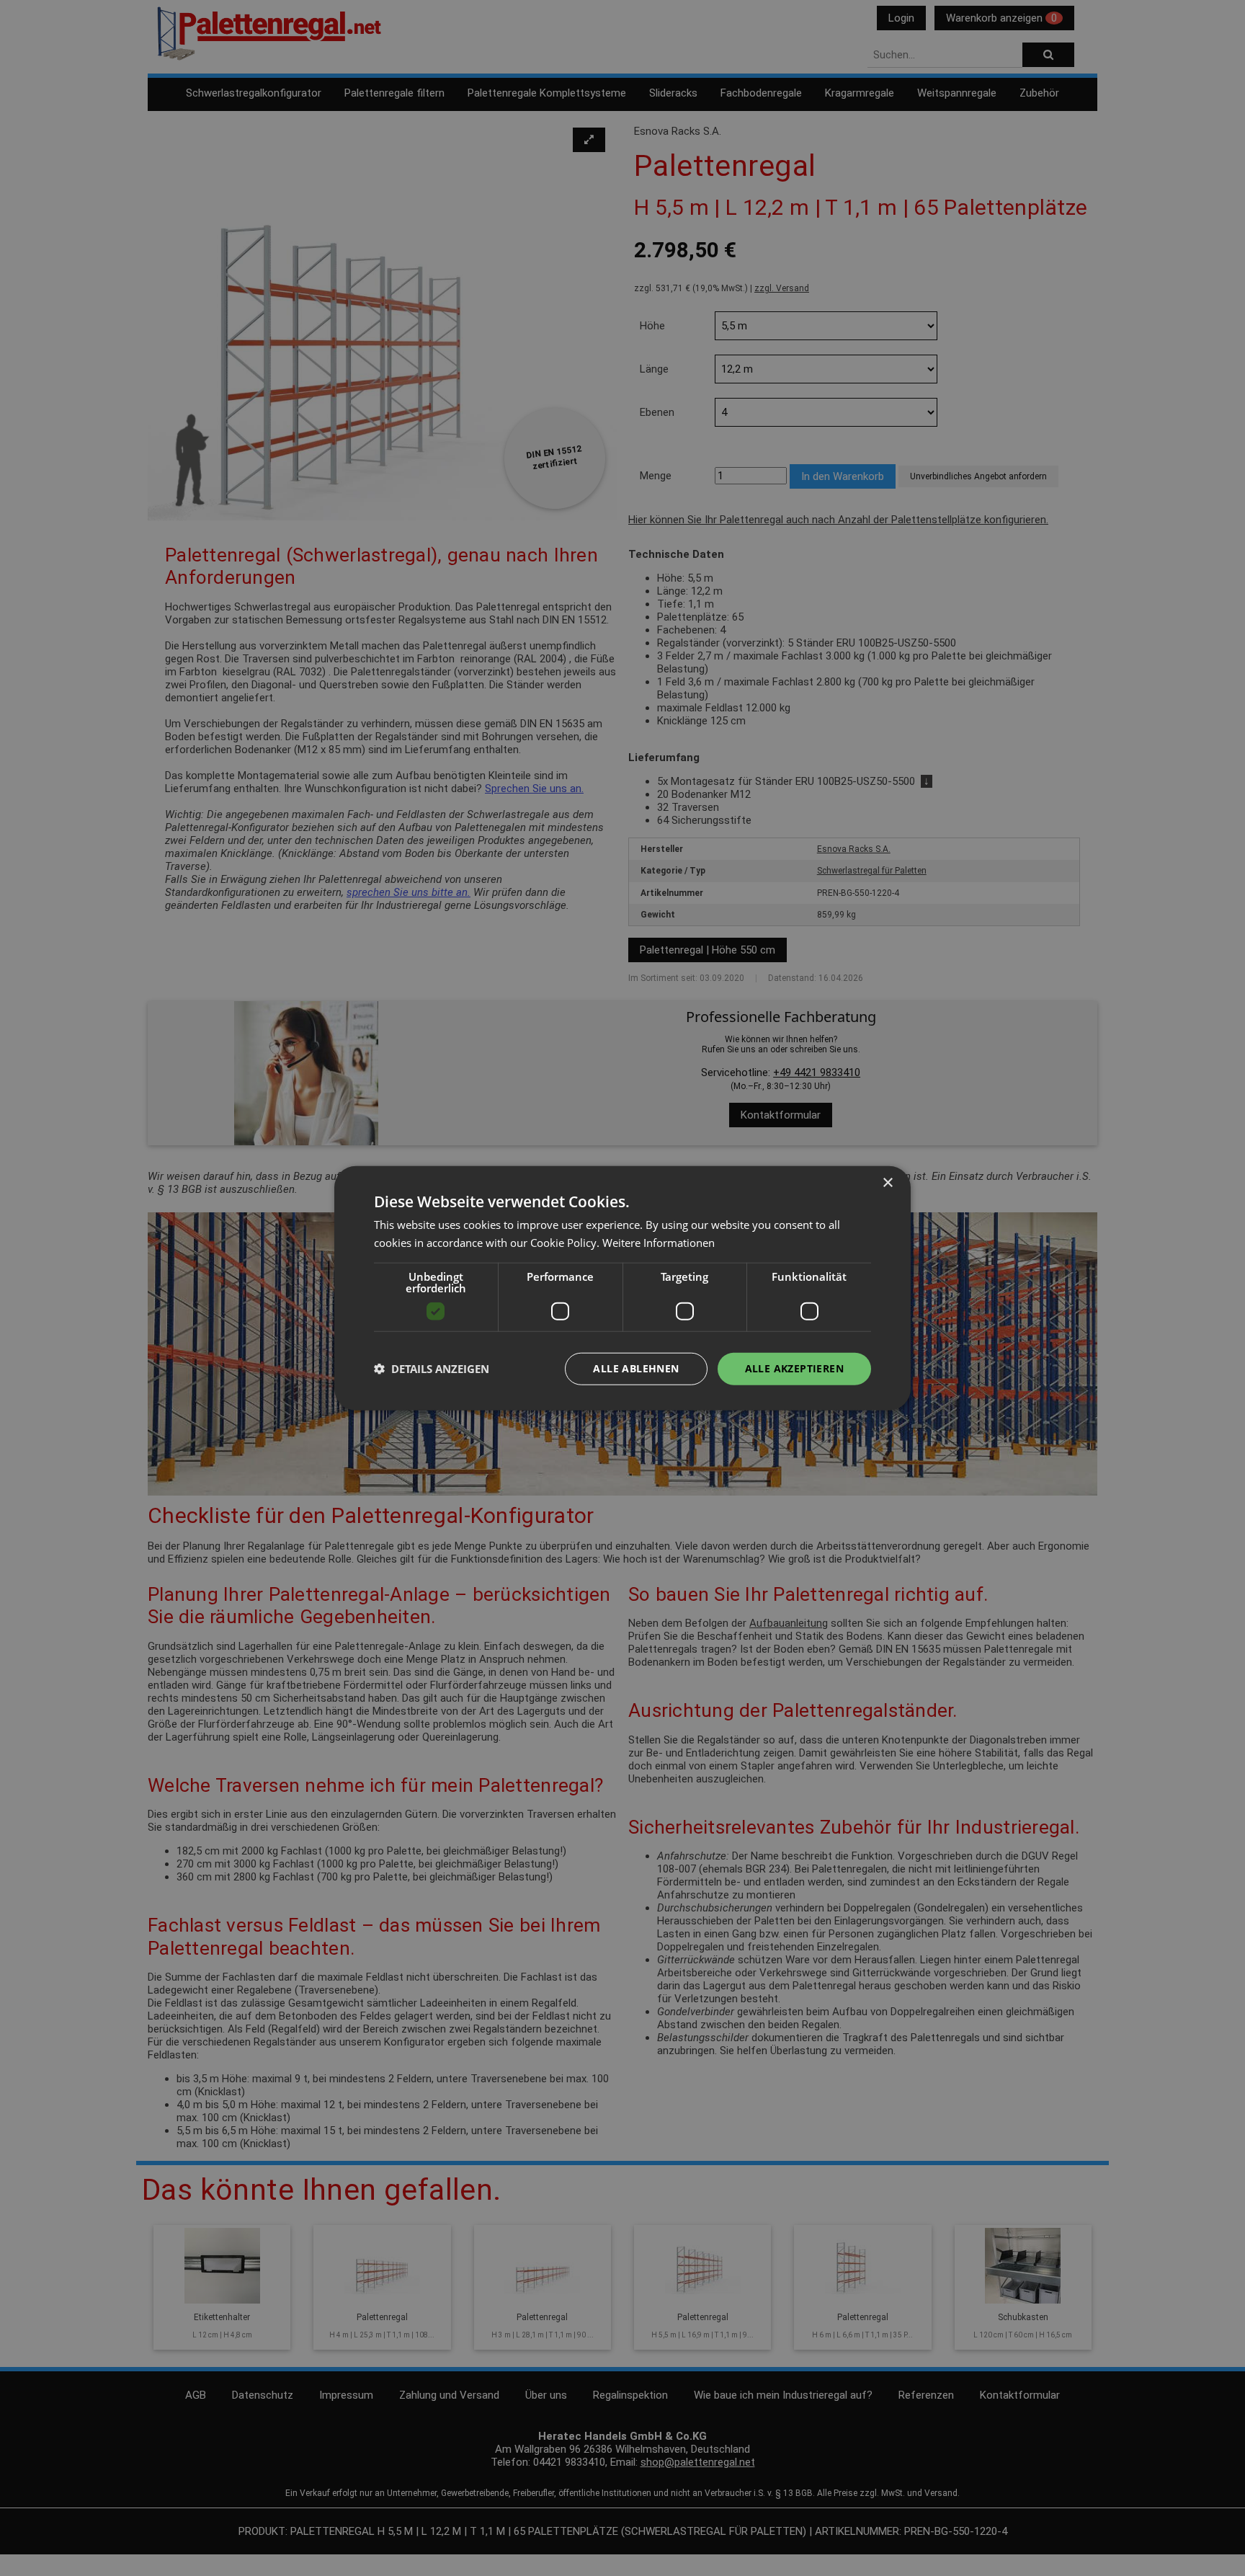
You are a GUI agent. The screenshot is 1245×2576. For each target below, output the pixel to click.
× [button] (887, 1183)
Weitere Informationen (659, 1243)
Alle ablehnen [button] (636, 1368)
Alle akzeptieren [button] (794, 1368)
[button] (432, 1369)
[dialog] (622, 1288)
